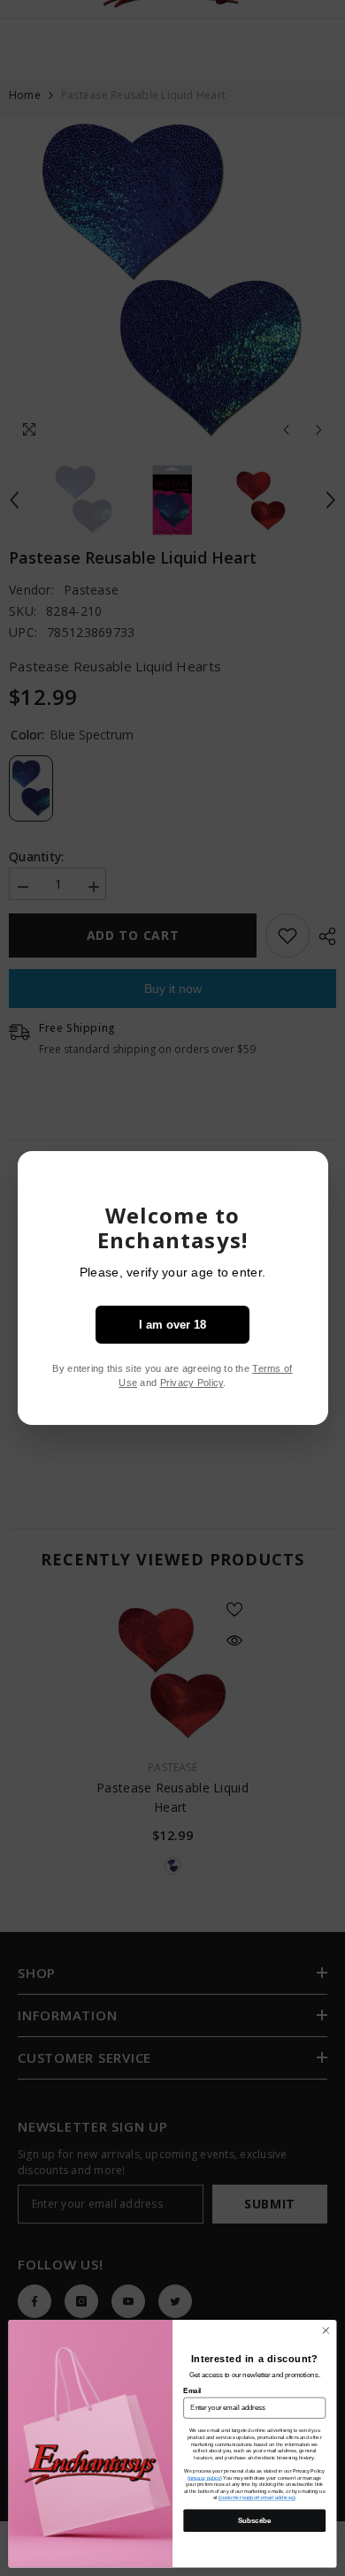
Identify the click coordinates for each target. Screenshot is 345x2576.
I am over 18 (172, 1325)
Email (192, 2390)
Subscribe (254, 2520)
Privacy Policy (192, 1383)
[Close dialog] (326, 2331)
